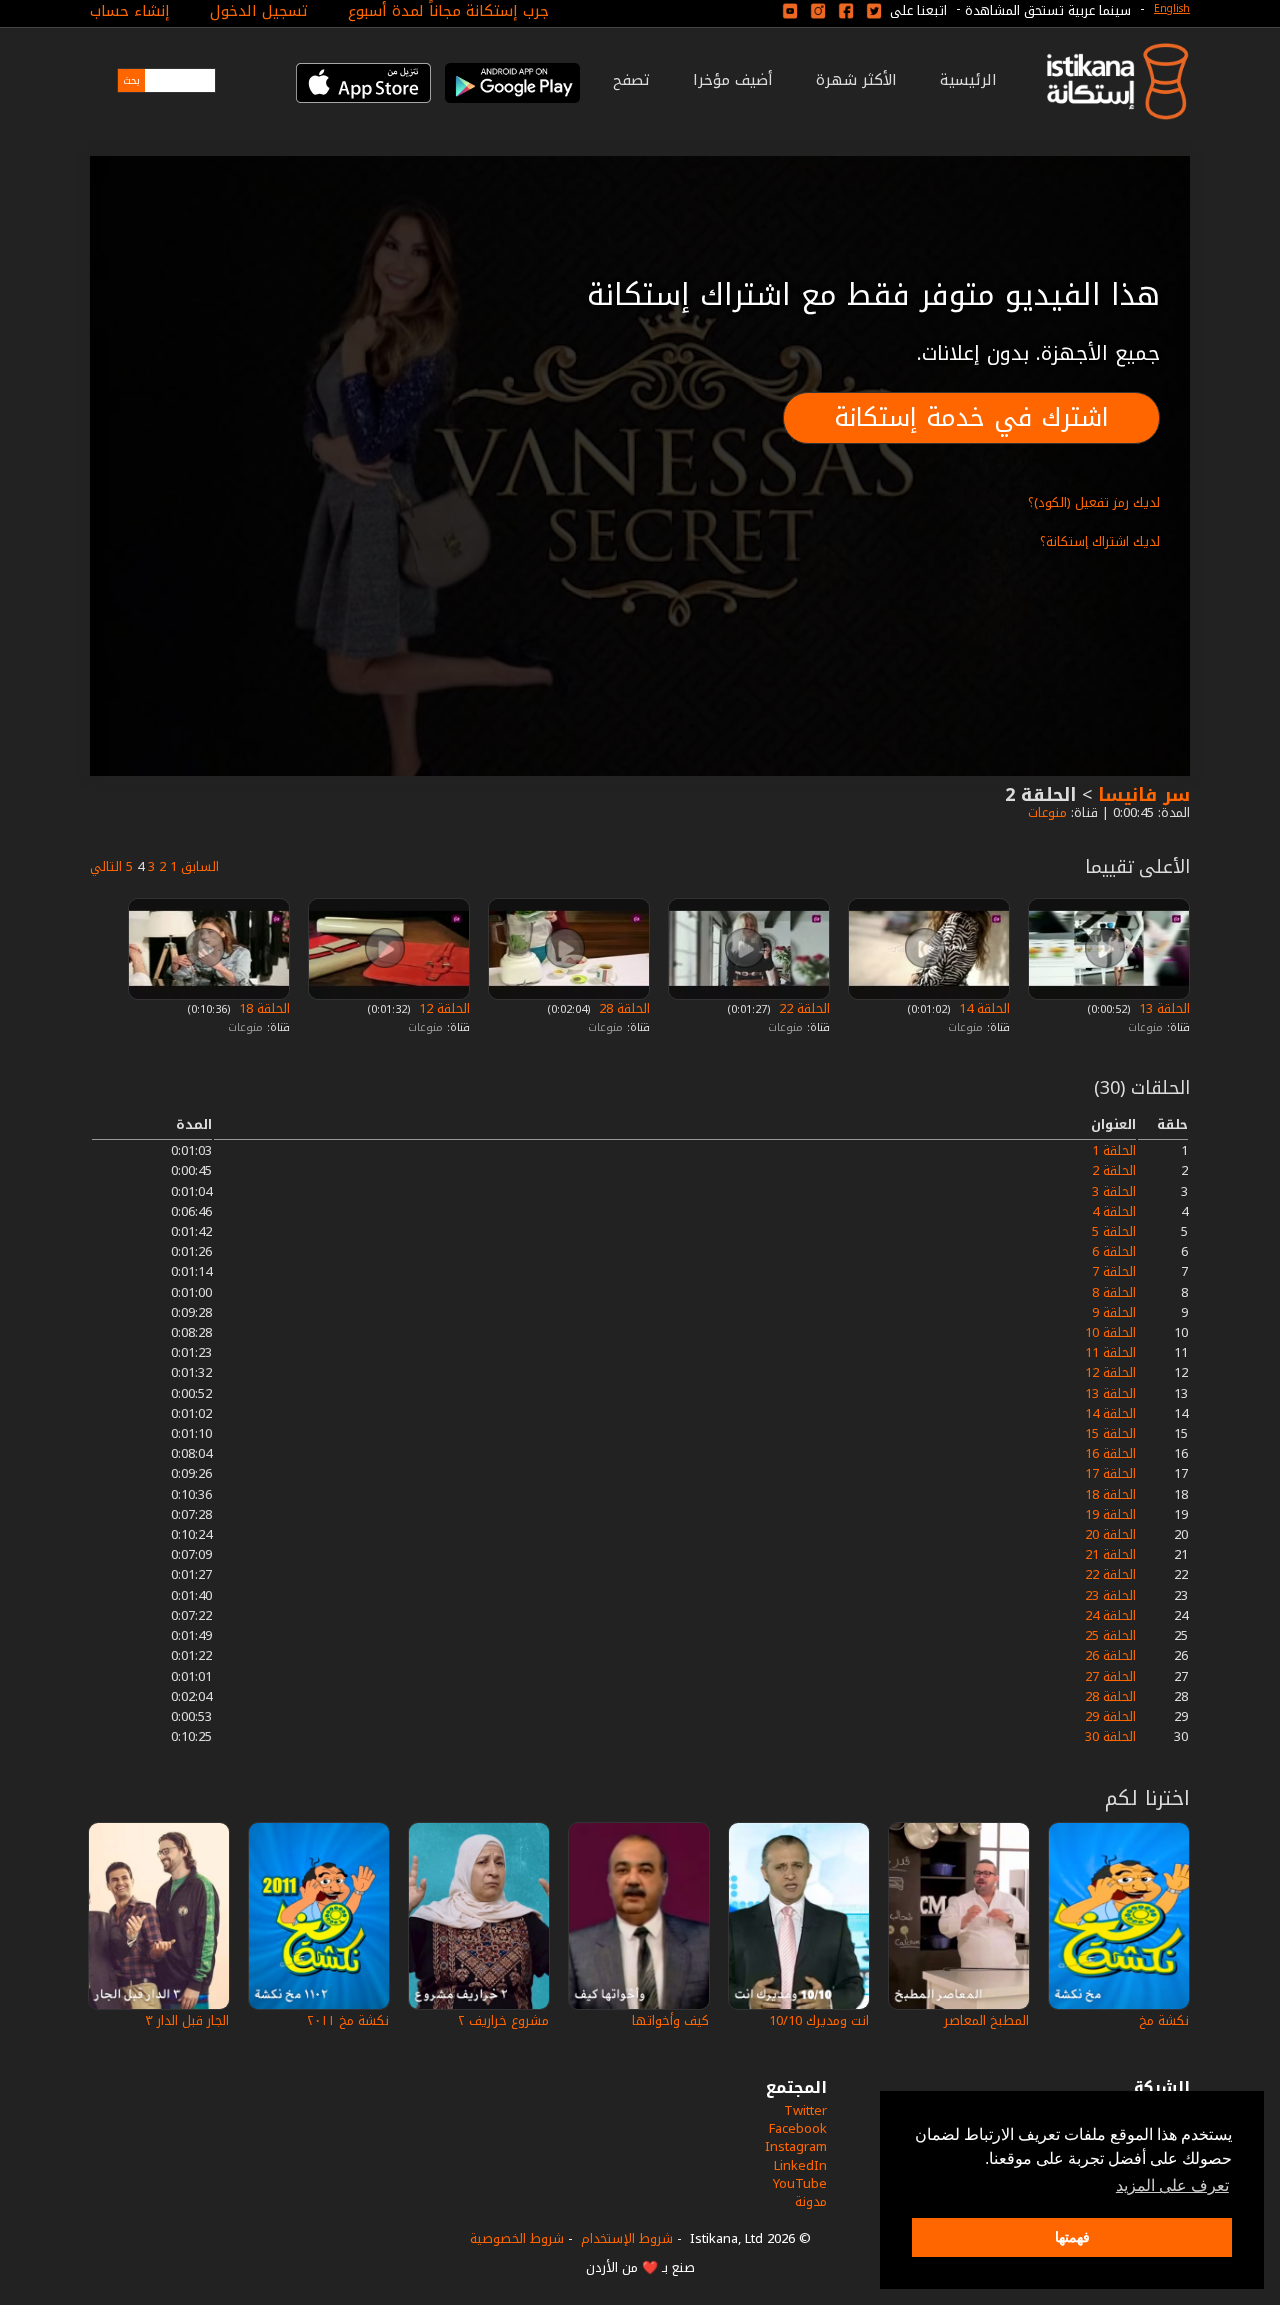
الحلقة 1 (1114, 1150)
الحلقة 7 (1114, 1271)
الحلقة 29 (1110, 1716)
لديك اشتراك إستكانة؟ (1100, 541)
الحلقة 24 (1110, 1615)
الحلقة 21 (1110, 1554)
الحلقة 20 (1110, 1534)
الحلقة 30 (1110, 1736)
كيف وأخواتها (670, 2020)
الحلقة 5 (1114, 1231)
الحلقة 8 (1114, 1292)
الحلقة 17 (1110, 1473)
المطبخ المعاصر (986, 2020)
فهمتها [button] (1072, 2237)
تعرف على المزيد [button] (1172, 2185)
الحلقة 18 (262, 1008)
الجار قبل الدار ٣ (187, 2020)
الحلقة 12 (442, 1008)
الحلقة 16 (1110, 1453)
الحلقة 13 (1162, 1008)
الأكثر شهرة (856, 80)
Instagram (796, 2146)
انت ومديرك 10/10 (819, 2020)
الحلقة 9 (1114, 1312)
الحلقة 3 (1114, 1191)
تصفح (631, 80)
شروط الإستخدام (627, 2238)
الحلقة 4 (1114, 1211)
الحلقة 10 (1110, 1332)
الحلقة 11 (1110, 1352)
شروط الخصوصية (517, 2238)
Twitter (805, 2110)
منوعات (1045, 812)
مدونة (811, 2201)
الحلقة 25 (1110, 1635)
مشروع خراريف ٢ (503, 2020)
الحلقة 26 (1110, 1655)
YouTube (800, 2183)
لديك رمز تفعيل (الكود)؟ (1094, 502)
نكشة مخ (1164, 2020)
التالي (106, 866)
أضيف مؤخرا (733, 80)
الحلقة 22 (802, 1008)
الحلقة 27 (1110, 1676)
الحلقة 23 (1110, 1595)
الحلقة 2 (1114, 1170)
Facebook (798, 2128)
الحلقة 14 (982, 1008)
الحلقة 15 (1110, 1433)
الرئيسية (968, 80)
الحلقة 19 (1110, 1514)
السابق (200, 866)
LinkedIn (800, 2165)
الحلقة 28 (622, 1008)
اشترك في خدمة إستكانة (971, 417)
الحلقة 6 (1114, 1251)
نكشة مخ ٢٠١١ (348, 2020)
